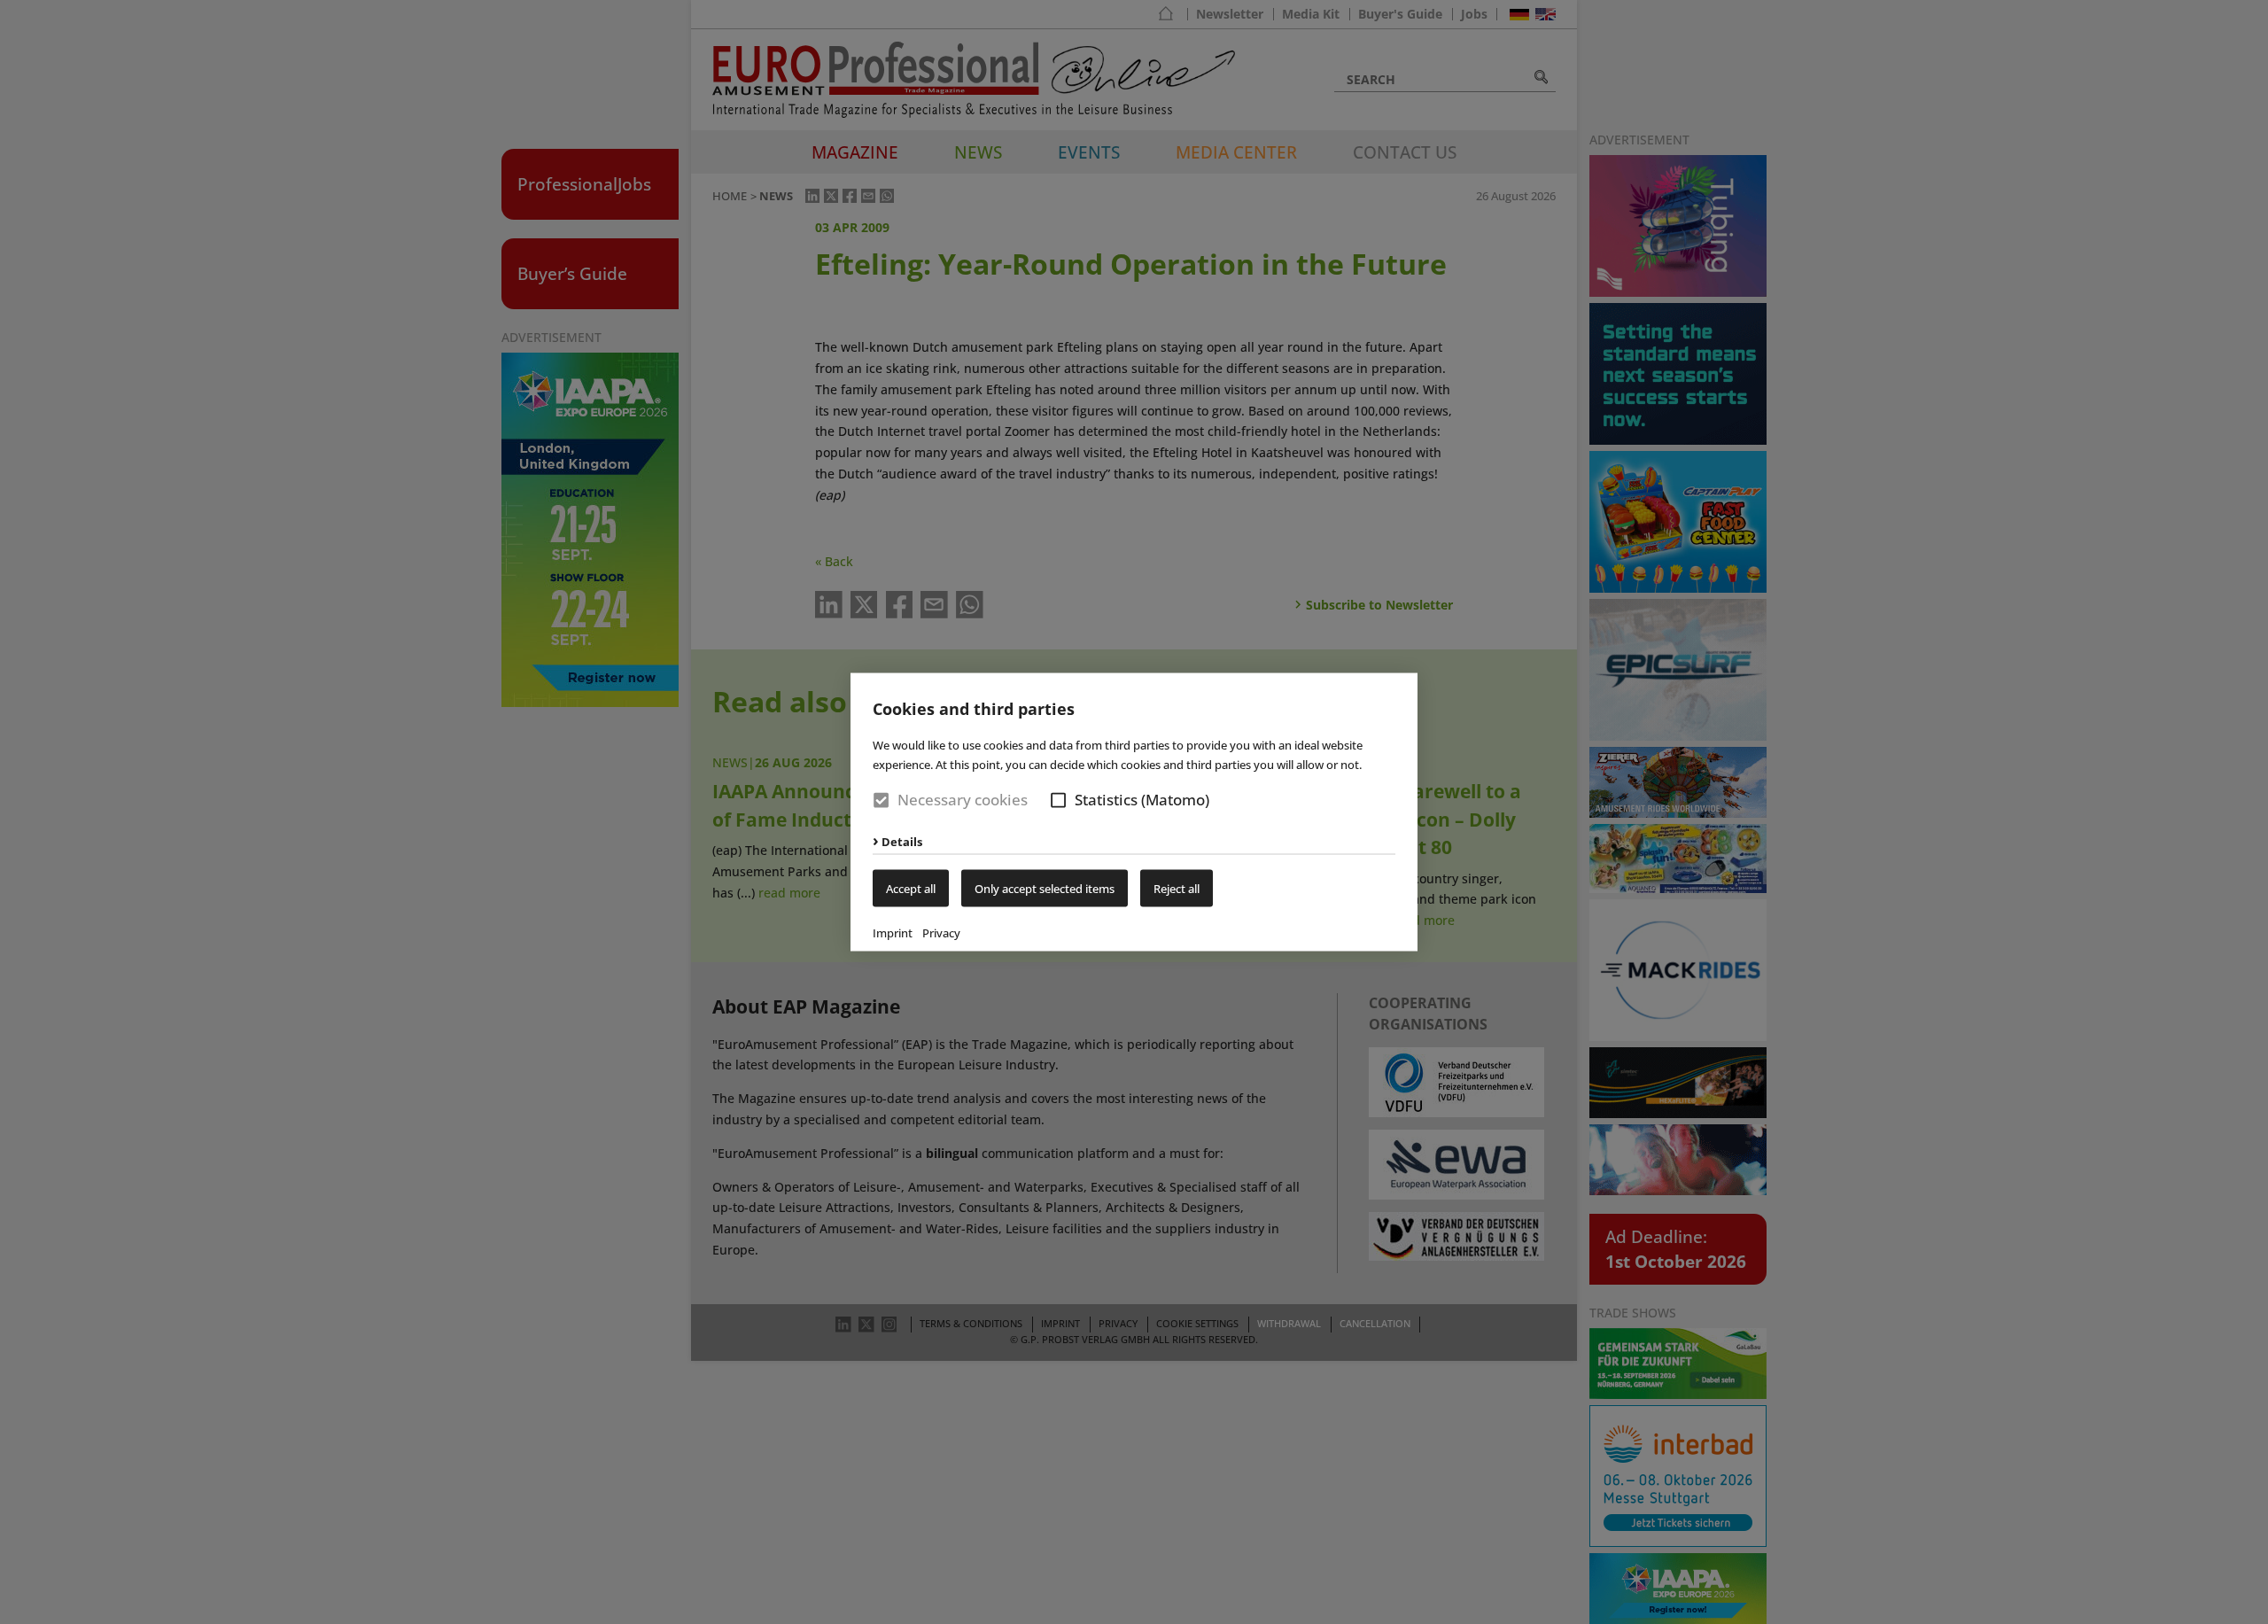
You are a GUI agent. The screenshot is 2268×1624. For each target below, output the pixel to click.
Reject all (1177, 888)
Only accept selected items (1045, 888)
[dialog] (1134, 812)
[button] (1058, 800)
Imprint (893, 932)
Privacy (941, 932)
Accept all (911, 888)
